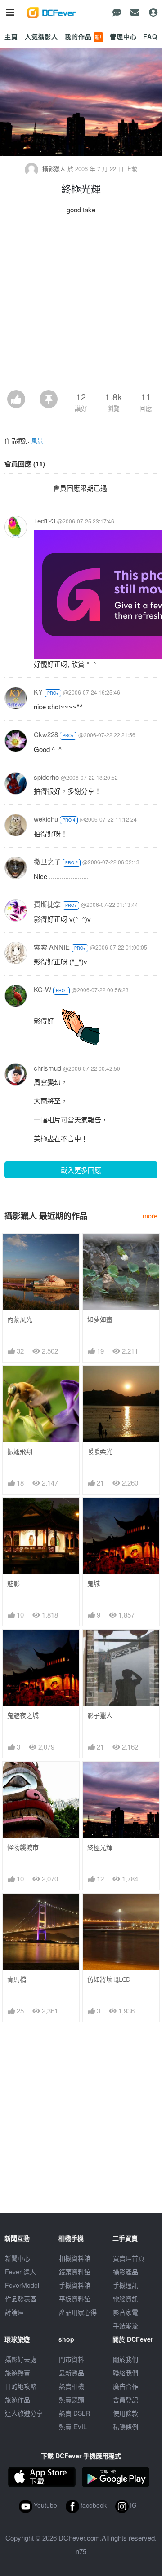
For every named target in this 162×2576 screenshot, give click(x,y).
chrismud (47, 1068)
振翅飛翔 (20, 1451)
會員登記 (126, 2400)
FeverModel (22, 2285)
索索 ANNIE (52, 947)
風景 (37, 440)
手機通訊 (126, 2285)
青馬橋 (17, 1979)
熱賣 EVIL (73, 2427)
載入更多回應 (81, 1170)
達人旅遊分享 (24, 2413)
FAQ (150, 36)
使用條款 (126, 2413)
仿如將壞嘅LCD (109, 1979)
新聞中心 (18, 2258)
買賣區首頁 (129, 2258)
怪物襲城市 (23, 1847)
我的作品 (83, 36)
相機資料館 (75, 2258)
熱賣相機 (72, 2386)
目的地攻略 (21, 2386)
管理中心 (123, 36)
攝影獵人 (54, 169)
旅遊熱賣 (18, 2373)
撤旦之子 (47, 861)
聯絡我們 (126, 2373)
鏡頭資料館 (75, 2272)
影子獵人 (100, 1715)
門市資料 (72, 2359)
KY (38, 692)
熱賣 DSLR (74, 2413)
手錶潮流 (126, 2325)
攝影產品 (126, 2272)
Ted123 (45, 521)
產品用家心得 (78, 2312)
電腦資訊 (126, 2299)
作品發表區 (21, 2299)
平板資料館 (75, 2299)
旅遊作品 (18, 2400)
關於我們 (126, 2359)
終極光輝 (100, 1847)
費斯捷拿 (47, 904)
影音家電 (126, 2312)
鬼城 (94, 1583)
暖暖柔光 (100, 1451)
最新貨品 (72, 2373)
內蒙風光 (20, 1319)
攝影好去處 (21, 2359)
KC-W (43, 989)
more (150, 1215)
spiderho (46, 777)
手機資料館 (75, 2285)
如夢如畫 (100, 1319)
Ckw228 (46, 734)
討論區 (14, 2312)
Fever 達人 (20, 2272)
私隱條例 (126, 2427)
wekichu (46, 819)
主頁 (11, 36)
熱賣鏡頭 (72, 2400)
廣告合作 (126, 2386)
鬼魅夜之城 (23, 1715)
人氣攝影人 (41, 36)
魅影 (13, 1583)
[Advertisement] (81, 305)
